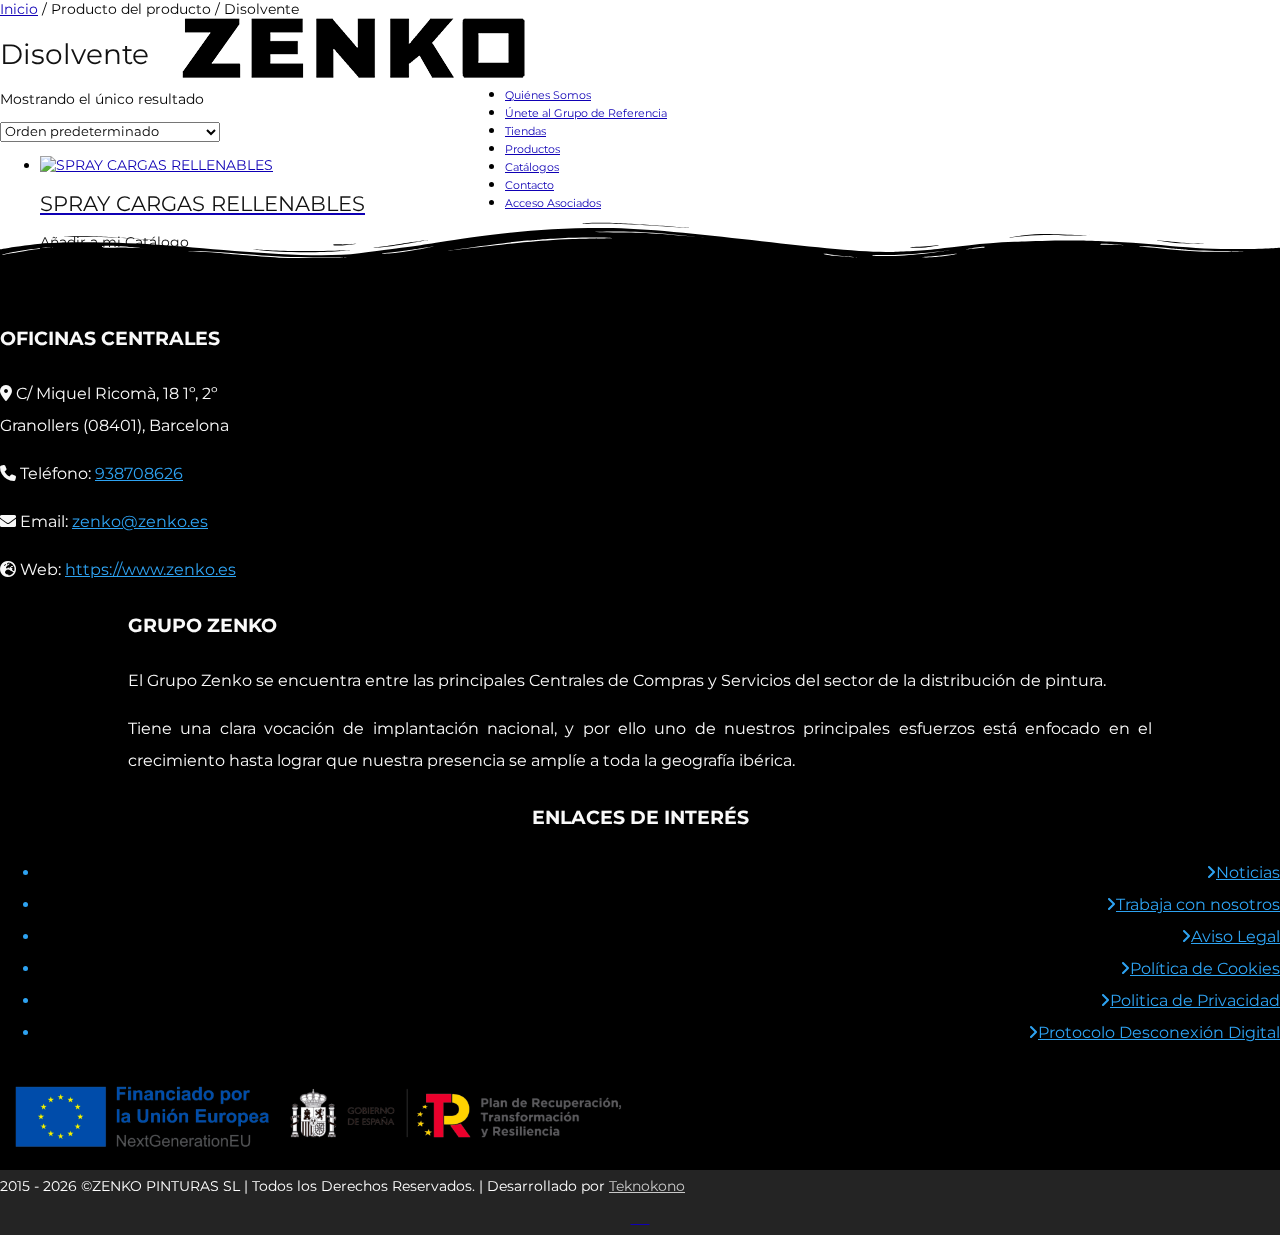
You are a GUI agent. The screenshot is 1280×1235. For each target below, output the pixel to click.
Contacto (529, 185)
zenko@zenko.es (140, 521)
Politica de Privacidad (1195, 1000)
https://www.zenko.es (150, 569)
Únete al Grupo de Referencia (586, 113)
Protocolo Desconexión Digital (1159, 1032)
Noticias (1248, 872)
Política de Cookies (1205, 968)
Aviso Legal (1235, 936)
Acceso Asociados (553, 203)
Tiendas (525, 131)
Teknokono (647, 1186)
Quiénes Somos (548, 95)
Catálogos (532, 167)
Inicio (19, 9)
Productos (532, 149)
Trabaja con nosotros (1198, 904)
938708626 (139, 473)
